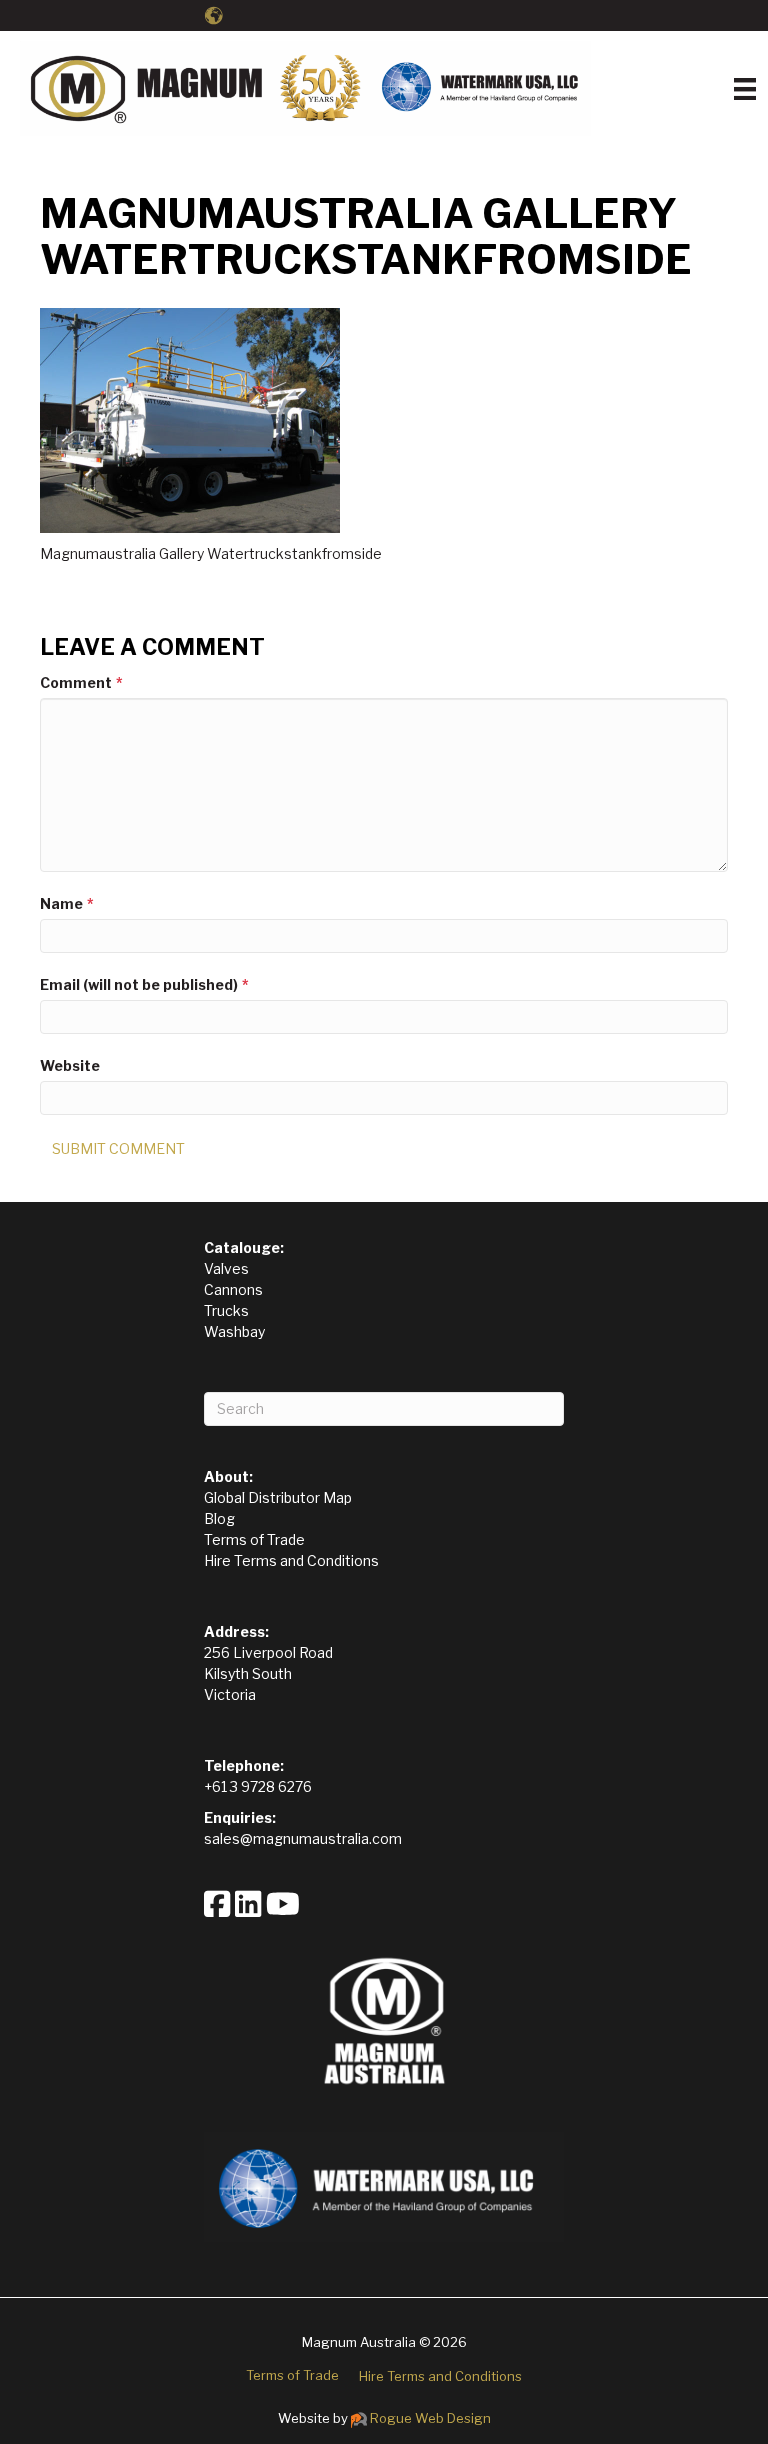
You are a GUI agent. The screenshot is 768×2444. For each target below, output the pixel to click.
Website (70, 1065)
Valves (226, 1268)
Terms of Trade (254, 1539)
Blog (219, 1518)
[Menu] (745, 89)
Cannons (233, 1289)
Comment (81, 682)
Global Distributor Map (278, 1497)
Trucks (226, 1310)
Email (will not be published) (144, 984)
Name (67, 903)
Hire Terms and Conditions (291, 1560)
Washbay (234, 1331)
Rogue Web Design (430, 2418)
